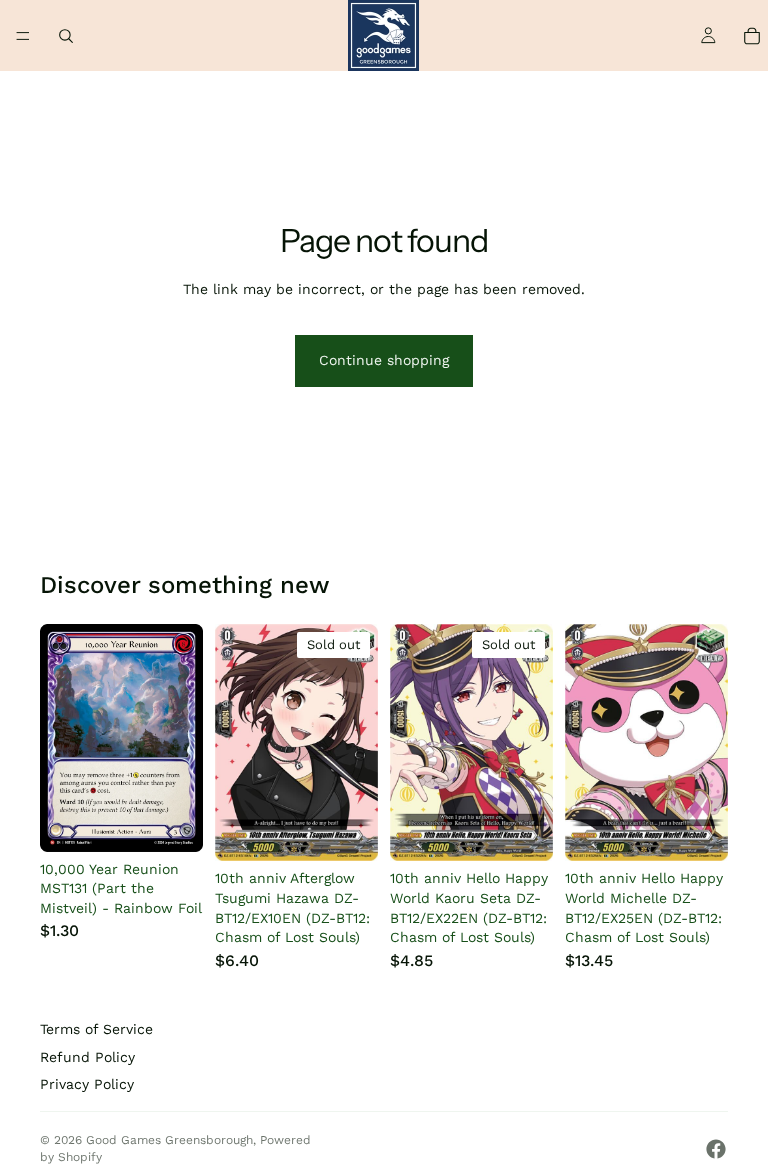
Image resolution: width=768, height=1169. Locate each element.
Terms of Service (96, 1029)
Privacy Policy (87, 1084)
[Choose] (172, 821)
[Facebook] (716, 1149)
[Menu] (23, 36)
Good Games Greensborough (169, 1140)
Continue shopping (384, 360)
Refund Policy (87, 1057)
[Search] (66, 36)
